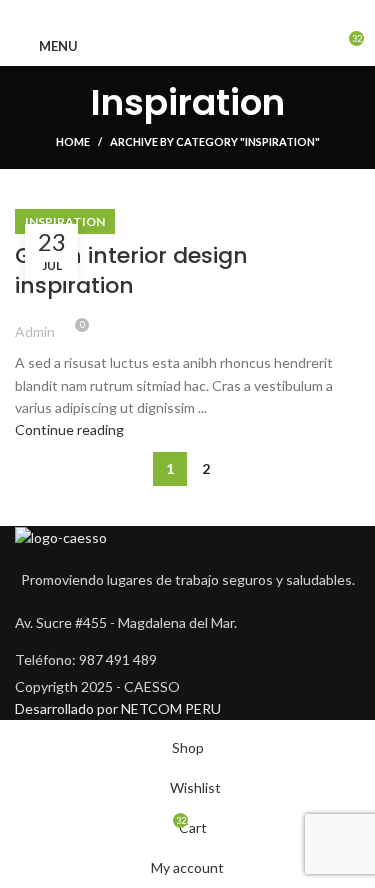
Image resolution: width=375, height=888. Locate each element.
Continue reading (69, 429)
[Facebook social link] (164, 13)
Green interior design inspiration (131, 271)
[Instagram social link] (187, 13)
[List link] (187, 660)
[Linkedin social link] (210, 13)
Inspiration (65, 221)
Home (73, 141)
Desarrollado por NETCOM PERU (118, 708)
